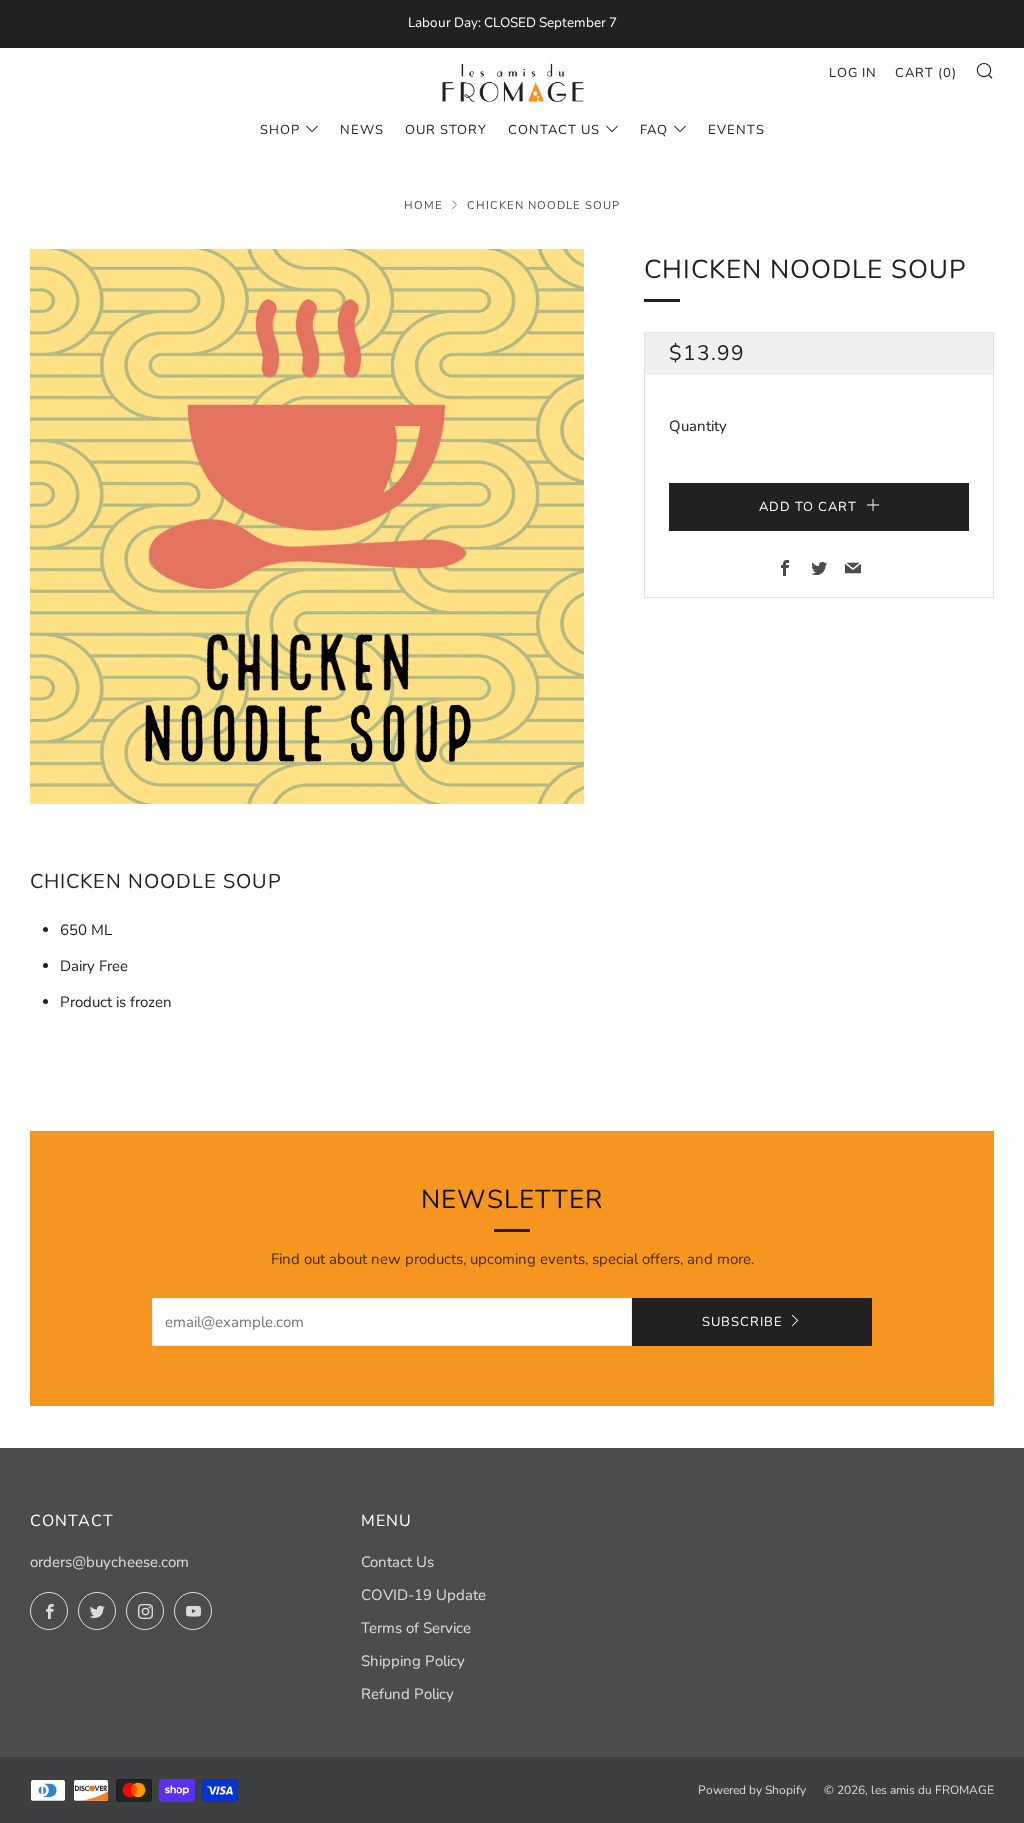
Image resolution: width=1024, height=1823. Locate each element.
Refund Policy (407, 1694)
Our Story (446, 130)
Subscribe (742, 1322)
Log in (853, 73)
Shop (280, 130)
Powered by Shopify (752, 1790)
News (362, 130)
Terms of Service (416, 1628)
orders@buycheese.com (109, 1562)
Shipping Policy (413, 1661)
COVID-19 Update (423, 1595)
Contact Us (554, 130)
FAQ (654, 130)
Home (423, 205)
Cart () (926, 73)
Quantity (698, 426)
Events (736, 130)
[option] (307, 526)
